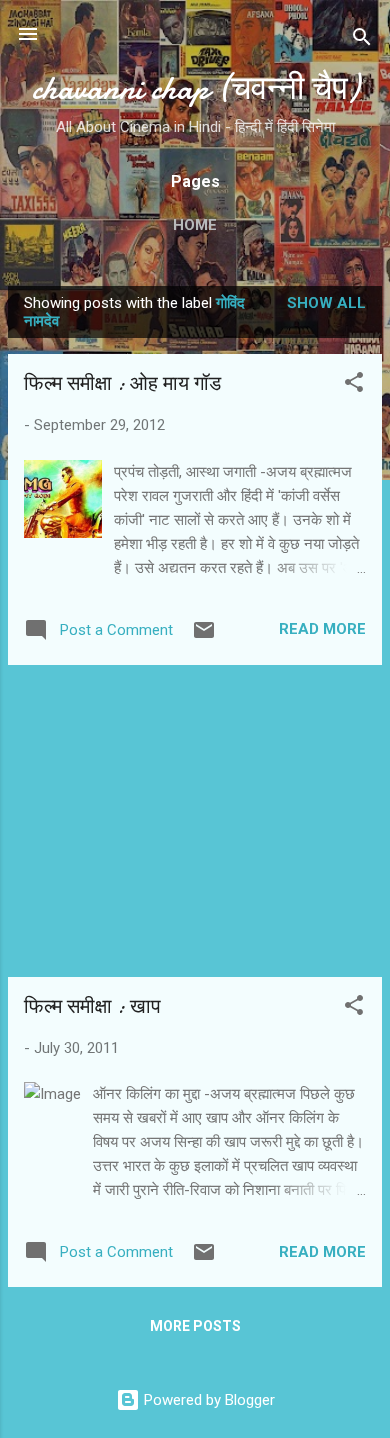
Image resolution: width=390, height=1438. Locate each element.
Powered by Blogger (207, 1400)
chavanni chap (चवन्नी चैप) (195, 88)
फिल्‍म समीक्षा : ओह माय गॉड (122, 383)
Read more (322, 629)
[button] (354, 385)
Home (195, 225)
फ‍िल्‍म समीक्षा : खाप (92, 1006)
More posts (195, 1326)
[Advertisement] (195, 821)
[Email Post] (204, 637)
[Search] (362, 40)
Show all (326, 303)
